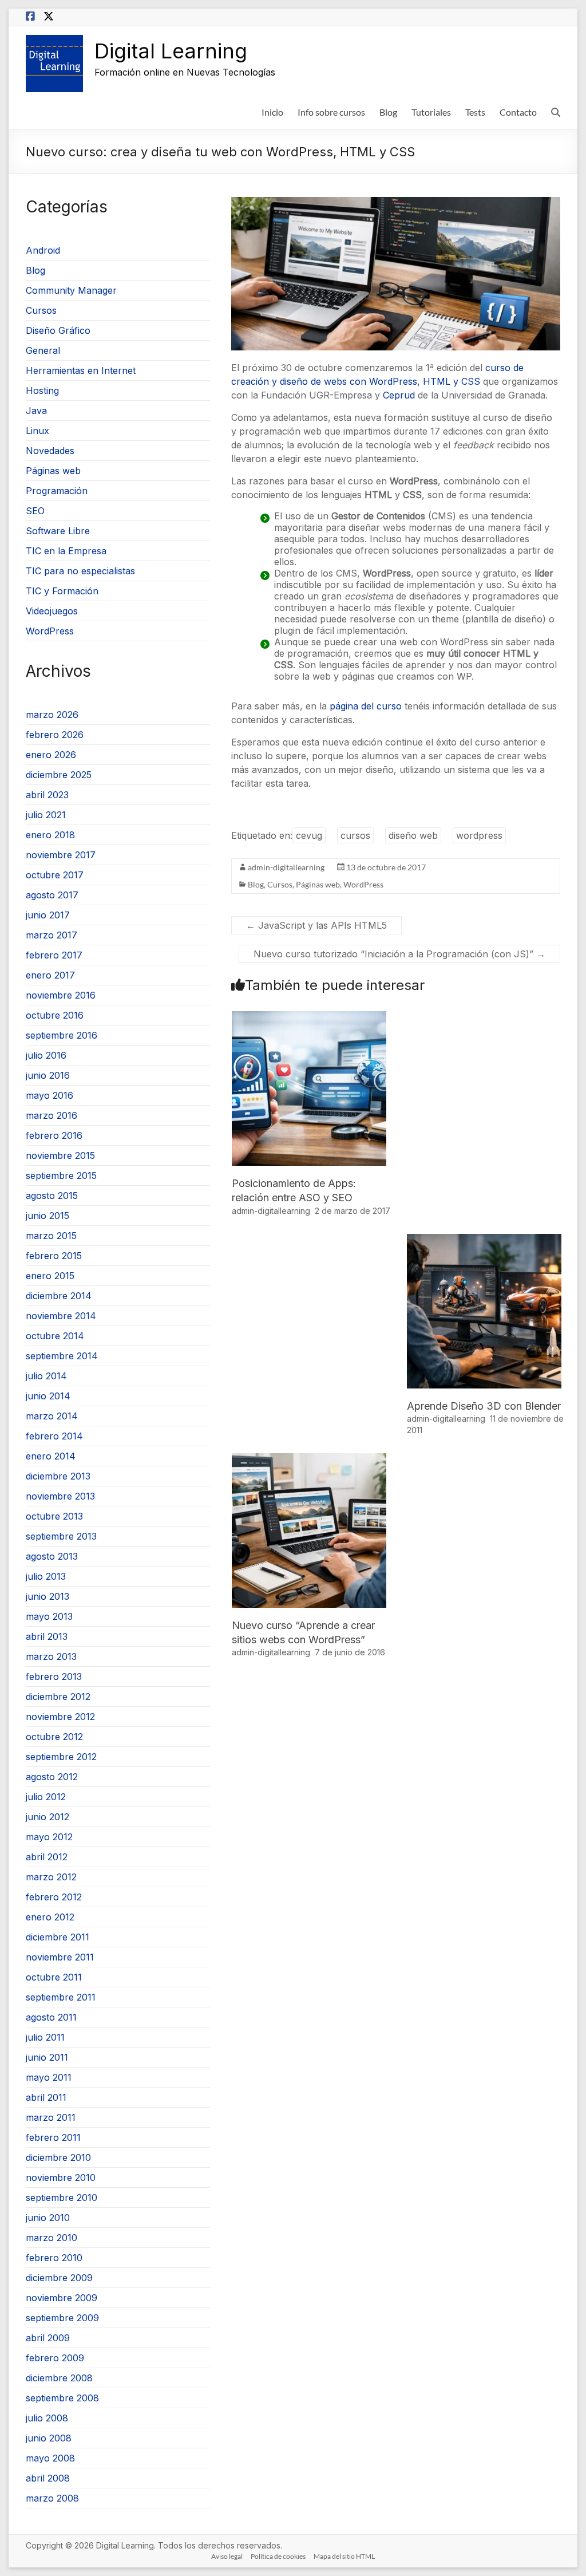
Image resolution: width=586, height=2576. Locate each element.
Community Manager (71, 290)
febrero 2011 (53, 2137)
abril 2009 (48, 2338)
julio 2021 (46, 815)
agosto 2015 (52, 1196)
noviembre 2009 (62, 2298)
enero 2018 (50, 835)
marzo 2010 (52, 2238)
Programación (57, 491)
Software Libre (58, 531)
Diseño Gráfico (58, 330)
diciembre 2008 (59, 2378)
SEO (35, 511)
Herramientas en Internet (81, 370)
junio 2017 (48, 915)
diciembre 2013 (58, 1476)
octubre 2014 (55, 1336)
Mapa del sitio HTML (344, 2556)
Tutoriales (431, 112)
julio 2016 (46, 1055)
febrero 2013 (54, 1676)
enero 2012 (50, 1917)
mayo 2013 (49, 1616)
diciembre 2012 (58, 1697)
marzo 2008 (52, 2498)
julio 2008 (47, 2418)
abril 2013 (47, 1636)
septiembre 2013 (61, 1536)
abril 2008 (48, 2478)
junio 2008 (49, 2438)
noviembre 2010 (61, 2177)
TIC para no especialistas (80, 571)
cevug (309, 835)
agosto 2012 (52, 1777)
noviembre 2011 (60, 1957)
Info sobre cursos (331, 112)
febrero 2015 (54, 1256)
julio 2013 (46, 1576)
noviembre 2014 (61, 1316)
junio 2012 (47, 1817)
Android (43, 250)
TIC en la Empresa (66, 551)
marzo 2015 (51, 1236)
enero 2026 (51, 755)
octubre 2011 (54, 1977)
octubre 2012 (54, 1737)
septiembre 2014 (62, 1356)
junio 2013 (47, 1596)
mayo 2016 (50, 1095)
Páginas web (318, 884)
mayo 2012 (49, 1837)
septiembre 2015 (61, 1175)
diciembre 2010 (58, 2157)
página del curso (366, 706)
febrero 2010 (54, 2258)
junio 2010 (48, 2218)
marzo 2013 (51, 1656)
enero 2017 (50, 975)
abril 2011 (46, 2097)
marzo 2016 (52, 1115)
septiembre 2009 (62, 2318)
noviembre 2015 (60, 1155)
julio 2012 (46, 1797)
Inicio (272, 112)
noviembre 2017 (61, 855)
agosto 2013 (52, 1556)
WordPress (363, 884)
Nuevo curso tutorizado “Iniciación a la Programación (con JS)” (399, 954)
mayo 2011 (49, 2077)
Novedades (50, 451)
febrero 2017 (54, 955)
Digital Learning (171, 51)
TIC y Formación (62, 591)
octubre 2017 (55, 875)
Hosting (42, 390)
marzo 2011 (51, 2117)
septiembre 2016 (62, 1035)
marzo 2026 (52, 715)
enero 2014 (51, 1456)
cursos (355, 835)
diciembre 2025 (59, 775)
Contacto (518, 112)
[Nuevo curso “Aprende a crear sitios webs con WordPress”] (309, 1459)
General (43, 350)
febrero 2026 (55, 735)
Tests (475, 112)
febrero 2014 (54, 1436)
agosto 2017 (52, 895)
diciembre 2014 (59, 1296)
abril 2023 (47, 795)
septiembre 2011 (61, 1997)
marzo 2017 (52, 935)
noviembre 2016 (61, 995)
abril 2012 (47, 1857)
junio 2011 (47, 2057)
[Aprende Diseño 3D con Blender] (484, 1240)
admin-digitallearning (286, 867)
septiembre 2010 (62, 2198)
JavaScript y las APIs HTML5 (316, 925)
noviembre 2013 (60, 1496)
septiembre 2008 (62, 2398)
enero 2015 (50, 1276)
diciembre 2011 (58, 1937)
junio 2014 (48, 1396)
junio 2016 (48, 1075)
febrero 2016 (54, 1135)
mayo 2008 (50, 2458)
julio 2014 (46, 1376)
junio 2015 (47, 1216)
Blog (388, 112)
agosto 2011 (51, 2017)
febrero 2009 (55, 2358)
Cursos (280, 884)
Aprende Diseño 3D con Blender (484, 1406)
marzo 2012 (51, 1877)
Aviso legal (227, 2556)
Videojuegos (52, 611)
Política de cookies (278, 2556)
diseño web (413, 835)
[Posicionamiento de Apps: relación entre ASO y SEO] (309, 1017)
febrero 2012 (54, 1897)
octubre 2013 (54, 1516)
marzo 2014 (52, 1416)
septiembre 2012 (61, 1757)
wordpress (479, 835)
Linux (37, 431)
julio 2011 (45, 2037)
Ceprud (399, 395)
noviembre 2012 (60, 1717)
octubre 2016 (55, 1015)
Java (36, 411)
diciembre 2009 (59, 2278)
